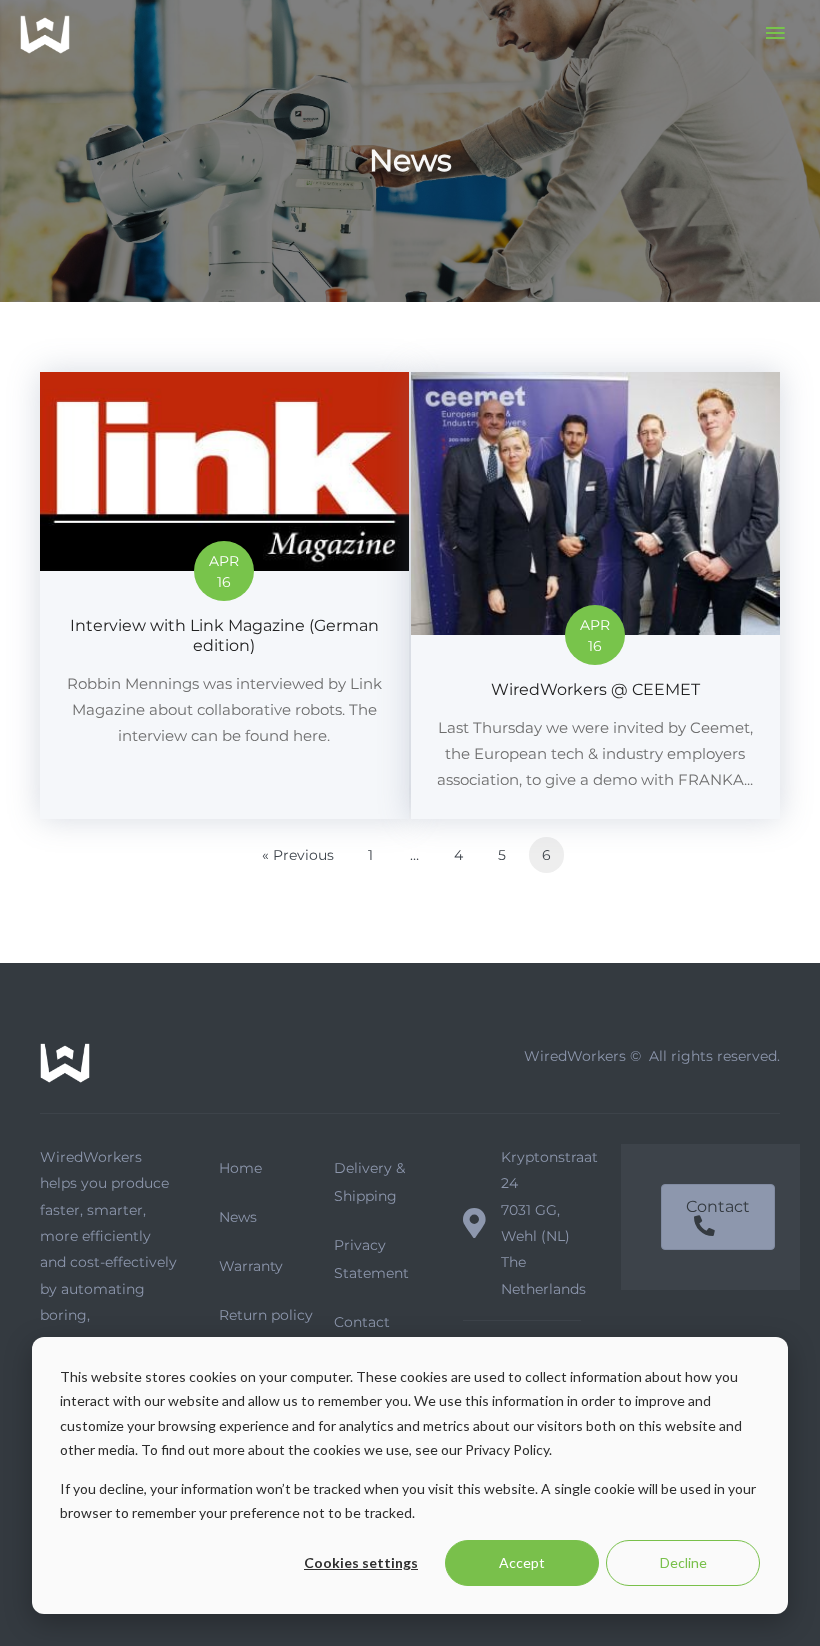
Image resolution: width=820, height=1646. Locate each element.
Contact (362, 1322)
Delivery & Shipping (369, 1182)
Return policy (266, 1315)
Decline (683, 1562)
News (238, 1217)
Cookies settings (361, 1562)
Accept (522, 1562)
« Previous (298, 855)
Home (240, 1168)
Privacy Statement (371, 1259)
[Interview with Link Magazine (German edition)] (224, 595)
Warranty (251, 1266)
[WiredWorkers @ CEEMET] (595, 595)
